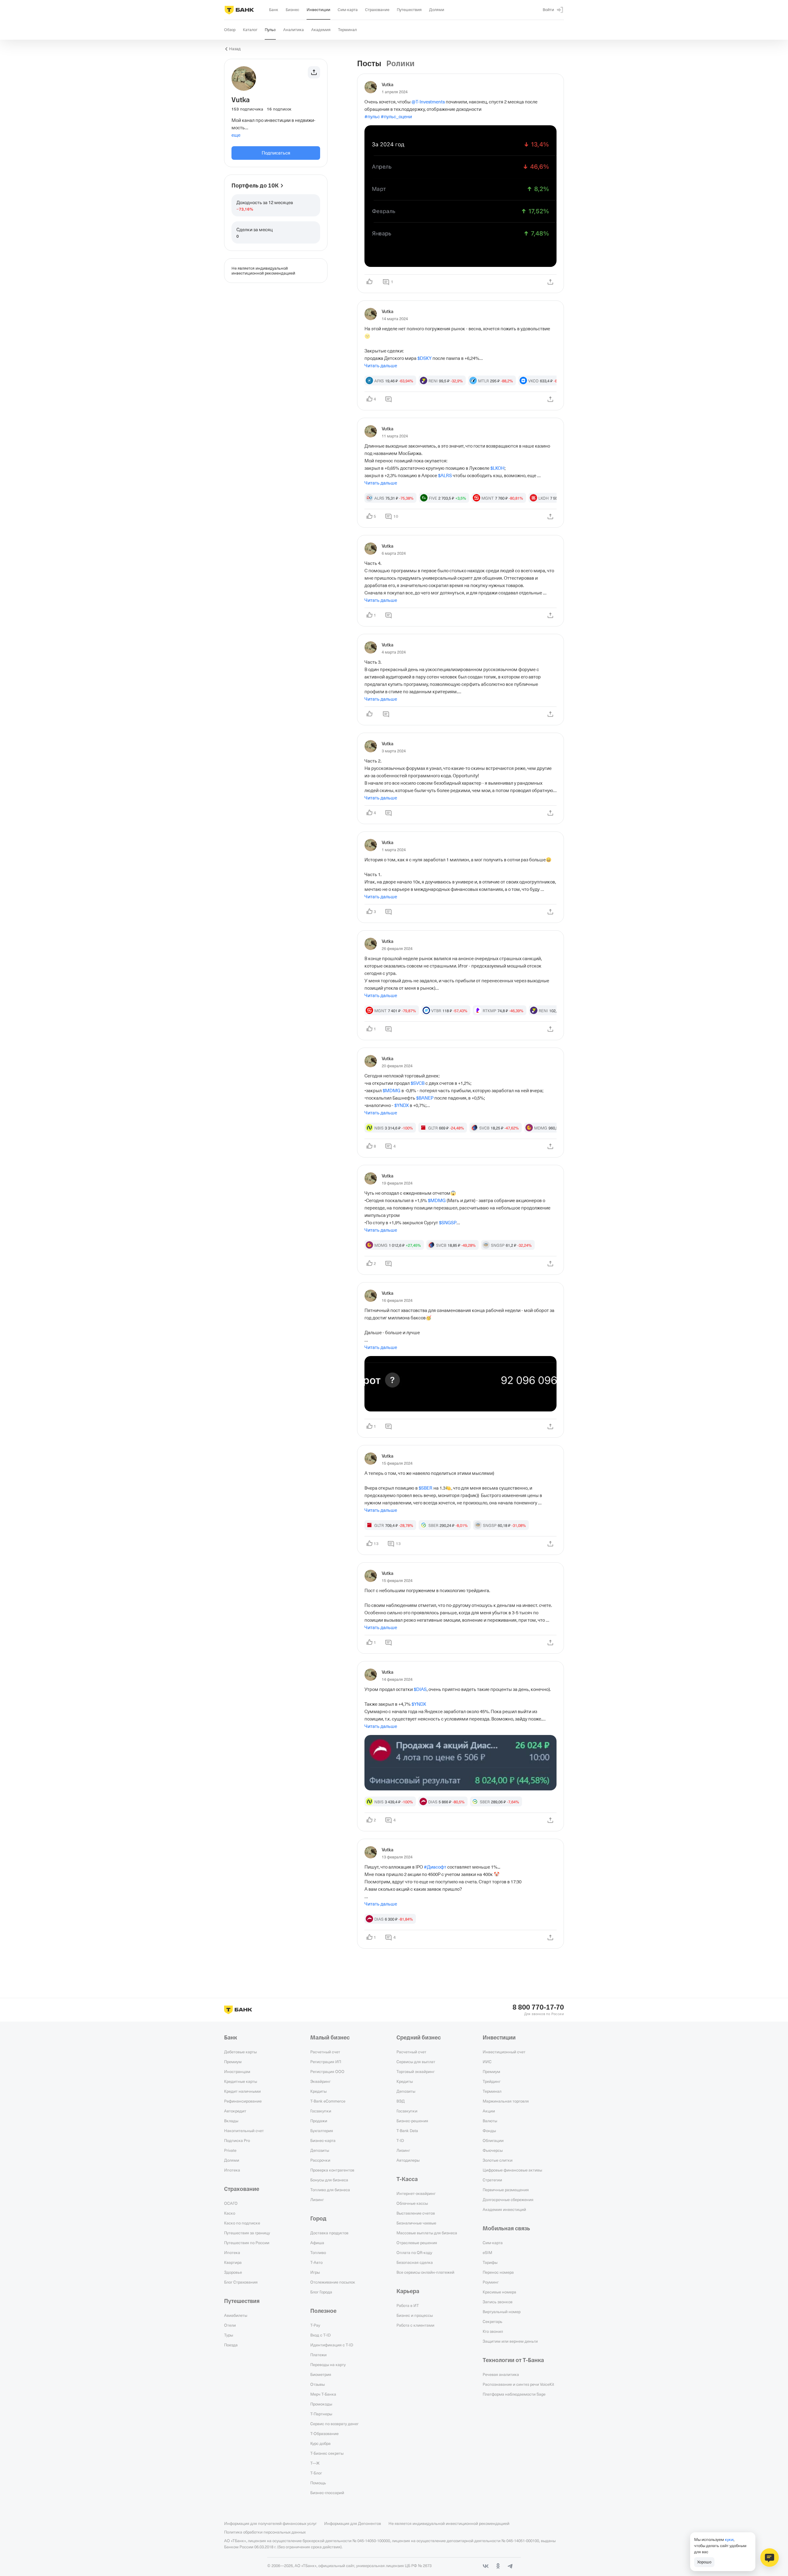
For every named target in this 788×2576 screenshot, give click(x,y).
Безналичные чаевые (416, 2223)
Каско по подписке (242, 2223)
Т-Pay (315, 2325)
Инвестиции (499, 2038)
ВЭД (401, 2101)
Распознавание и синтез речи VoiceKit (518, 2384)
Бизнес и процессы (415, 2315)
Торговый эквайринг (416, 2071)
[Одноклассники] (498, 2566)
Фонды (489, 2131)
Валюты (490, 2121)
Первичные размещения (506, 2190)
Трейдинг (492, 2081)
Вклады (231, 2121)
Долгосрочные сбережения (508, 2200)
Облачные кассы (412, 2203)
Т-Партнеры (321, 2414)
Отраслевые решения (417, 2243)
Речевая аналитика (501, 2374)
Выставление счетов (416, 2213)
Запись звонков (498, 2302)
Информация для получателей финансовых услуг (270, 2523)
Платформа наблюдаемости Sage (514, 2394)
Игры (315, 2272)
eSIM (487, 2252)
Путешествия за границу (247, 2233)
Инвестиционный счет (504, 2052)
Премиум (233, 2062)
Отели (230, 2325)
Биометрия (321, 2374)
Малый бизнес (330, 2038)
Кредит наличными (242, 2091)
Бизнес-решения (412, 2121)
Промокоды (321, 2404)
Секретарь (492, 2321)
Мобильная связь (506, 2228)
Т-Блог (316, 2473)
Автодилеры (408, 2160)
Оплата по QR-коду (414, 2252)
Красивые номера (499, 2292)
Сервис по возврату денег (334, 2424)
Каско (230, 2213)
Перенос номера (498, 2272)
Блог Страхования (241, 2282)
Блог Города (321, 2292)
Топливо (318, 2252)
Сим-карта (493, 2243)
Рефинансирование (243, 2101)
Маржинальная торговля (506, 2101)
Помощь (318, 2483)
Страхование (242, 2189)
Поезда (231, 2345)
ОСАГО (231, 2203)
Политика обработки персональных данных (265, 2532)
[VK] (486, 2566)
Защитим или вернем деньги (510, 2341)
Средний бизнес (419, 2038)
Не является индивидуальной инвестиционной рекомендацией (449, 2523)
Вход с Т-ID (320, 2335)
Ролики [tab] (400, 64)
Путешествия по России (247, 2243)
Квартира (233, 2262)
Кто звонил (493, 2331)
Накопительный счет (244, 2131)
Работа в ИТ (408, 2305)
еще (236, 135)
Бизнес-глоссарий (327, 2493)
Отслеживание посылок (333, 2282)
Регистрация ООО (327, 2071)
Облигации (493, 2140)
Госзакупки (321, 2111)
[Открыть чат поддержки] (770, 2558)
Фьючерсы (493, 2150)
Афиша (317, 2243)
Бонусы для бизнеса (329, 2180)
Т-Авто (316, 2262)
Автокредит (235, 2111)
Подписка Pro (237, 2140)
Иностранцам (237, 2071)
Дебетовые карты (240, 2052)
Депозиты (320, 2150)
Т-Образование (324, 2433)
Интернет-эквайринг (416, 2193)
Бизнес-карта (323, 2140)
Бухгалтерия (322, 2131)
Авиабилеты (236, 2315)
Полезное (323, 2311)
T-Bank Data (407, 2131)
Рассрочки (320, 2160)
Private (230, 2150)
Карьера (408, 2291)
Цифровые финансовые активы (512, 2170)
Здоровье (233, 2272)
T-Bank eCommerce (328, 2101)
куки (729, 2539)
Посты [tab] (369, 64)
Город (318, 2219)
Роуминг (491, 2282)
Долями (232, 2160)
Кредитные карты (241, 2081)
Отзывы (318, 2384)
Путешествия (242, 2301)
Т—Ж (315, 2463)
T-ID (400, 2140)
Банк (231, 2038)
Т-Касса (407, 2179)
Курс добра (320, 2443)
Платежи (318, 2355)
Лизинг (317, 2200)
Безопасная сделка (415, 2262)
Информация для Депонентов (353, 2523)
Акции (489, 2111)
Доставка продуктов (329, 2233)
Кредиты (318, 2091)
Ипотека (232, 2170)
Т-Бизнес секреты (327, 2453)
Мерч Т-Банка (323, 2394)
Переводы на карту (328, 2365)
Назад (235, 49)
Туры (229, 2335)
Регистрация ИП (326, 2062)
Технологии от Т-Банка (513, 2360)
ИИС (487, 2062)
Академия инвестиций (504, 2209)
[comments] (388, 399)
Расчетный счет (325, 2052)
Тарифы (490, 2262)
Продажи (319, 2121)
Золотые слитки (498, 2160)
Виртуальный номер (502, 2312)
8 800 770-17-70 (538, 2007)
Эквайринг (320, 2081)
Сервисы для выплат (416, 2062)
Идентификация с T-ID (332, 2345)
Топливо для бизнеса (330, 2190)
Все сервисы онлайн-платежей (425, 2272)
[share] (550, 282)
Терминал (492, 2091)
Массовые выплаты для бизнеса (427, 2233)
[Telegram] (510, 2566)
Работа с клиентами (415, 2325)
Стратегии (492, 2180)
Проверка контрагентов (332, 2170)
